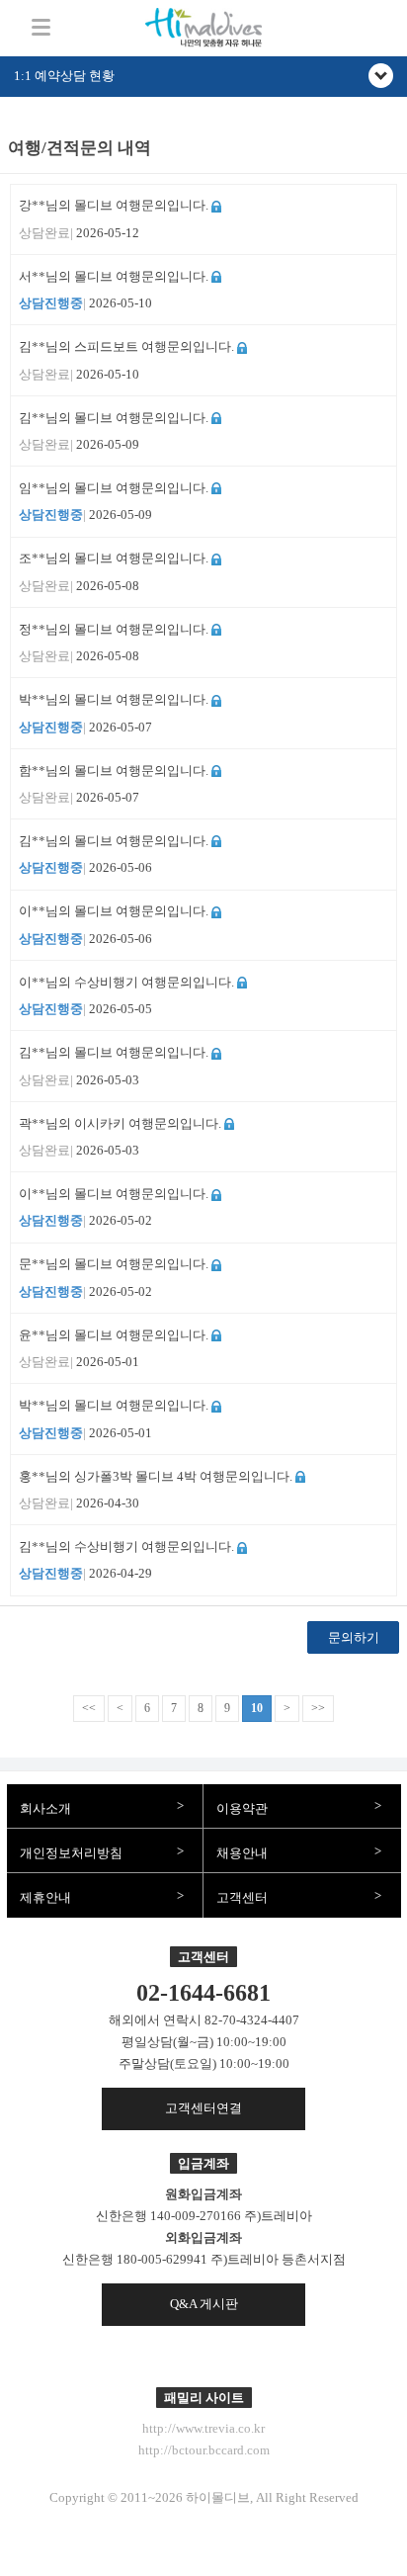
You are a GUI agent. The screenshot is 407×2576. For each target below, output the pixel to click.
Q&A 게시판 (204, 2304)
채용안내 (242, 1853)
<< (89, 1708)
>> (318, 1708)
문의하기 (354, 1637)
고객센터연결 (203, 2108)
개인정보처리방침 (71, 1853)
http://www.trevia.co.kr (203, 2428)
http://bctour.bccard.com (204, 2450)
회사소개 (45, 1808)
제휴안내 (45, 1897)
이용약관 (242, 1808)
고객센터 (242, 1897)
